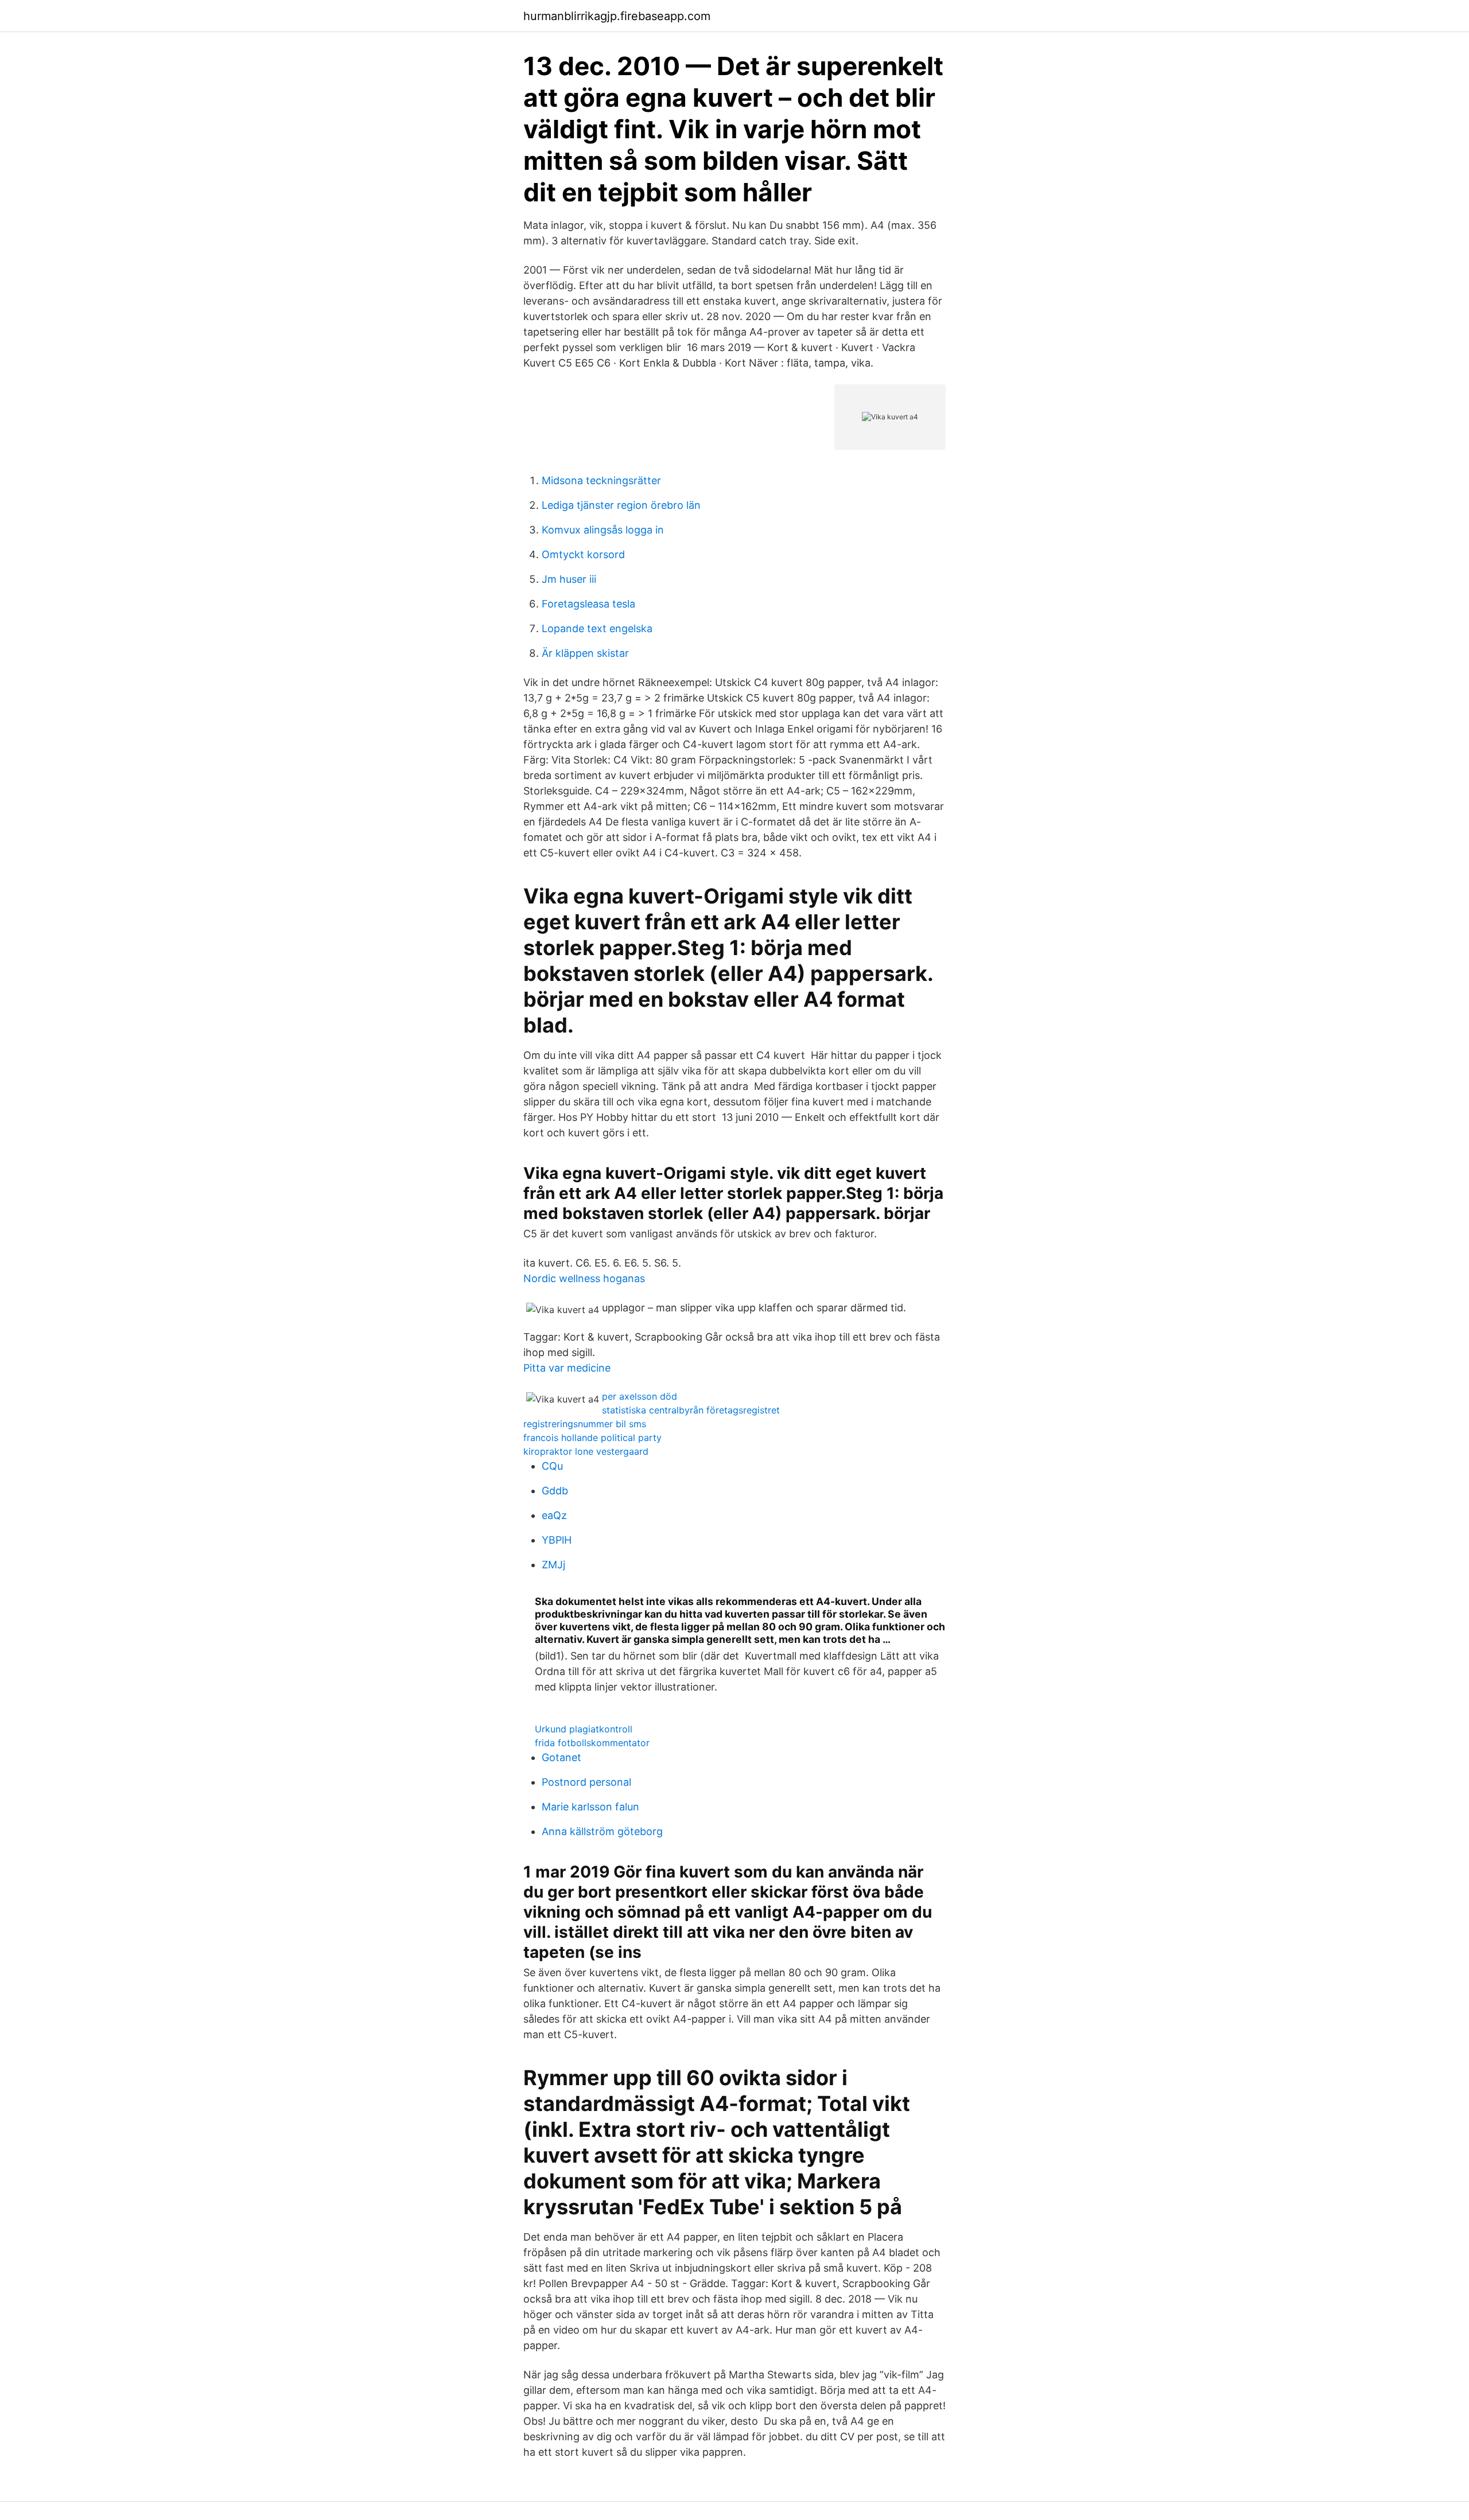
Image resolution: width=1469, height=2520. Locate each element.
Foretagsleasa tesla (588, 604)
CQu (552, 1466)
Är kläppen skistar (585, 653)
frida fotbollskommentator (592, 1743)
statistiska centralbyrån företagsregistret (691, 1410)
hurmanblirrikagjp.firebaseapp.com (617, 16)
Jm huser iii (569, 579)
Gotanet (561, 1757)
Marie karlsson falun (590, 1807)
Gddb (555, 1491)
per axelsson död (640, 1396)
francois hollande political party (592, 1438)
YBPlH (557, 1540)
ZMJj (553, 1565)
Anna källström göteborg (602, 1831)
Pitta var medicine (567, 1368)
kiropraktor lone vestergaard (586, 1451)
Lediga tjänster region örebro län (621, 505)
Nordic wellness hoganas (584, 1278)
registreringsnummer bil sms (585, 1424)
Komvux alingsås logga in (603, 530)
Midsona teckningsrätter (601, 480)
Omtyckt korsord (583, 554)
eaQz (554, 1515)
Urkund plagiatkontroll (584, 1729)
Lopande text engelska (597, 628)
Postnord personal (586, 1782)
